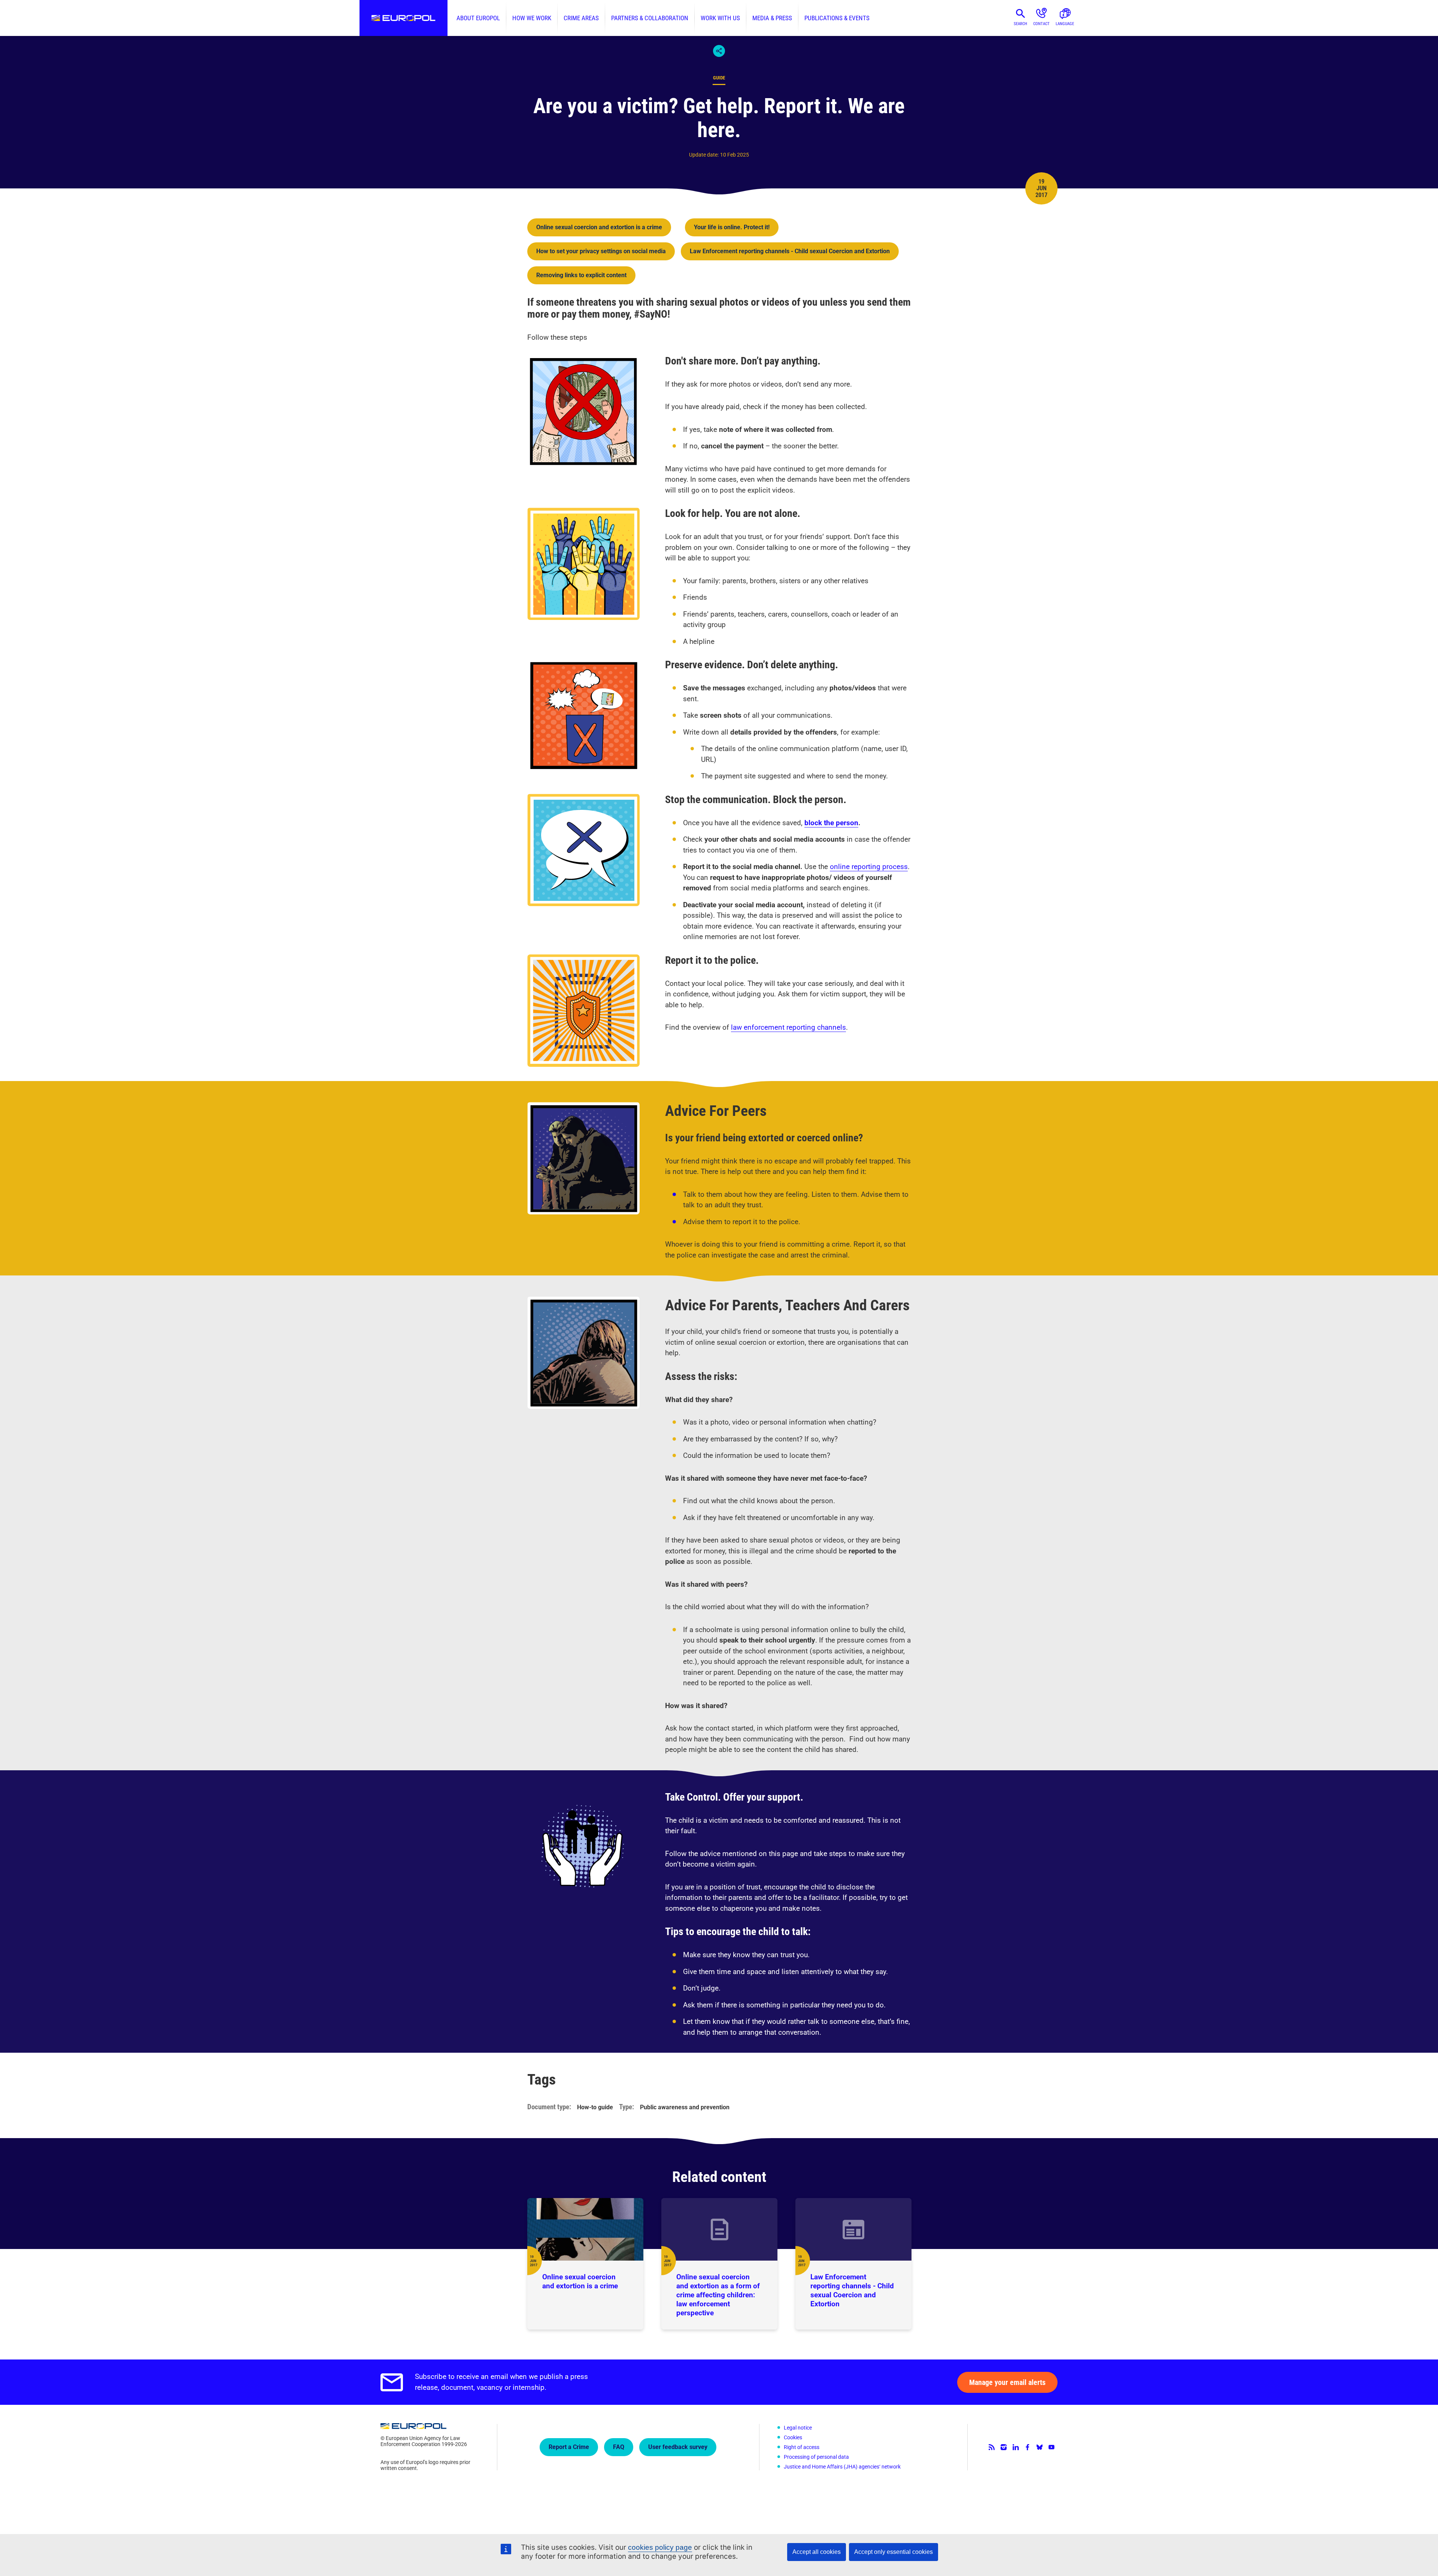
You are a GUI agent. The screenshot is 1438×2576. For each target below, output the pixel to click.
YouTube (1052, 2447)
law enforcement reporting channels (788, 1027)
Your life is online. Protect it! (732, 227)
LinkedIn (1016, 2447)
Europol (404, 18)
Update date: (704, 155)
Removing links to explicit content (581, 275)
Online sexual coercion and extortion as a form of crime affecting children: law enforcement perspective (718, 2295)
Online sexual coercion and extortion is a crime (599, 227)
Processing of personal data (816, 2457)
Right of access (802, 2447)
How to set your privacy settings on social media (601, 251)
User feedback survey (678, 2447)
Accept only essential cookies (894, 2552)
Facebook (1028, 2447)
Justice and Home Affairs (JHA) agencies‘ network (842, 2467)
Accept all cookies (817, 2552)
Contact (1041, 24)
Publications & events (837, 18)
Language (1065, 24)
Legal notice (798, 2428)
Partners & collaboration (650, 18)
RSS (992, 2447)
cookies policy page (660, 2547)
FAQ (619, 2447)
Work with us (720, 18)
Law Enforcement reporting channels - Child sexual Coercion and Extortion (790, 251)
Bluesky (1040, 2447)
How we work (532, 18)
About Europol (478, 18)
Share (719, 51)
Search (1020, 24)
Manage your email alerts (1007, 2382)
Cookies (793, 2437)
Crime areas (581, 18)
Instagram (1004, 2447)
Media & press (772, 18)
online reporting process (869, 867)
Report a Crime (569, 2447)
